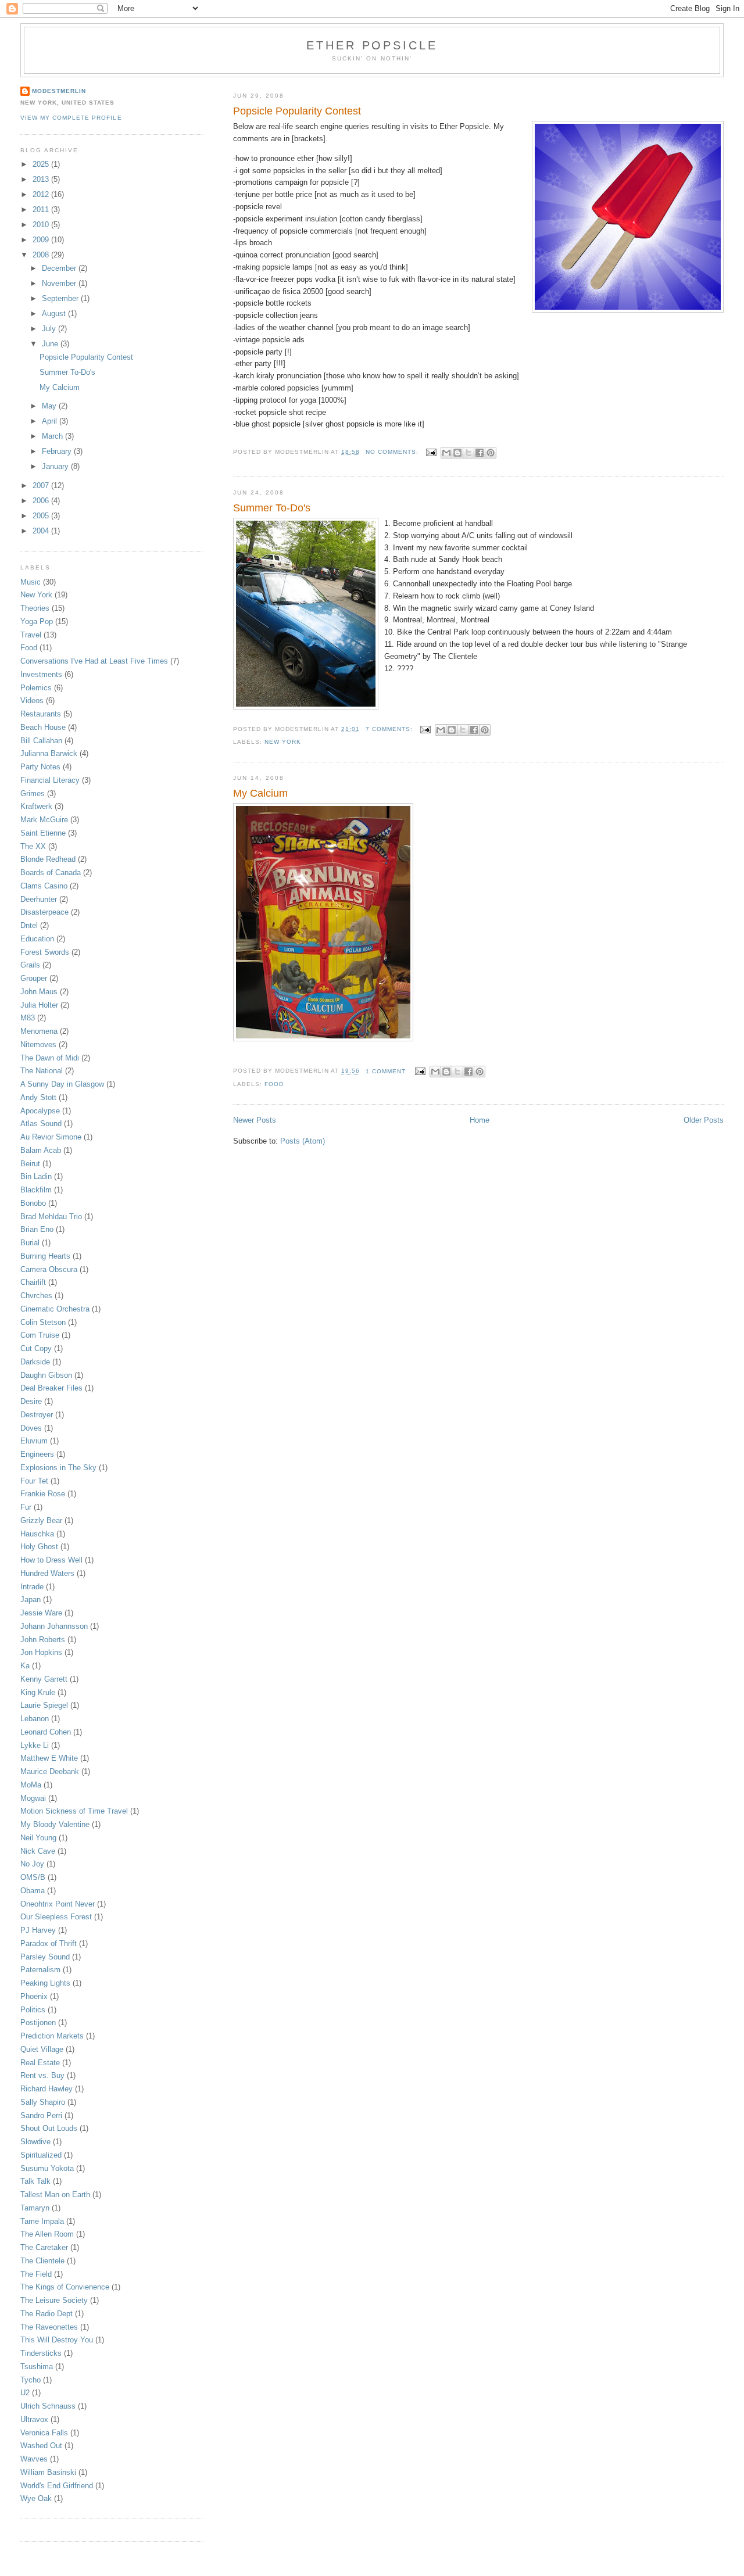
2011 (42, 209)
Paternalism (40, 1970)
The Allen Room (47, 2234)
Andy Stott (38, 1097)
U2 (25, 2393)
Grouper (34, 978)
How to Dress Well (51, 1560)
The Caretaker (44, 2247)
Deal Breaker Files (51, 1388)
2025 (42, 164)
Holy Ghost (39, 1547)
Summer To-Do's (272, 508)
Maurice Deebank (50, 1771)
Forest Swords (45, 952)
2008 (42, 255)
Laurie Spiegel (44, 1705)
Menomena (39, 1031)
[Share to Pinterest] (491, 453)
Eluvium (34, 1441)
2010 (42, 225)
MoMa (31, 1785)
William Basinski (48, 2472)
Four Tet (34, 1481)
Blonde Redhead (48, 859)
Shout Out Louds (49, 2128)
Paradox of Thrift (49, 1943)
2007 (42, 486)
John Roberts (43, 1640)
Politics (33, 2010)
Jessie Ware (41, 1613)
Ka (25, 1666)
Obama (33, 1891)
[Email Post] (431, 452)
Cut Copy (36, 1348)
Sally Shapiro (43, 2102)
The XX (33, 846)
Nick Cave (38, 1851)
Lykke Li (35, 1745)
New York (283, 742)
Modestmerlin (59, 91)
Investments (41, 674)
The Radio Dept (46, 2314)
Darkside (35, 1362)
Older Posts (704, 1120)
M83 (28, 1018)
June (51, 344)
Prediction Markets (52, 2036)
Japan (31, 1599)
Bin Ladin (36, 1176)
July (50, 329)
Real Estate (40, 2063)
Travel (31, 635)
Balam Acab (41, 1150)
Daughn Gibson (46, 1375)
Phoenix (34, 1996)
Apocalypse (40, 1111)
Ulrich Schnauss (48, 2406)
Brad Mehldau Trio (51, 1217)
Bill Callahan (41, 741)
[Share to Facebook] (480, 453)
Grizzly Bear (41, 1520)
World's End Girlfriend (57, 2486)
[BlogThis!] (457, 453)
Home (480, 1120)
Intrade (32, 1587)
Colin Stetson (43, 1322)
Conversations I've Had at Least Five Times (94, 661)
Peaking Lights (45, 1983)
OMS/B (33, 1877)
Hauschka (37, 1534)
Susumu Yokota (47, 2168)
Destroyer (37, 1415)
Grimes (33, 793)
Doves (31, 1428)
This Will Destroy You (57, 2340)
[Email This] (446, 453)
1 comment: (388, 1071)
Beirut (30, 1164)
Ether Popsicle (372, 45)
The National (42, 1071)
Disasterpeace (44, 912)
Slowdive (35, 2142)
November (60, 283)
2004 (42, 531)
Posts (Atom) (303, 1141)
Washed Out (41, 2446)
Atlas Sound (41, 1124)
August (55, 314)
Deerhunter (39, 899)
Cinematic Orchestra (55, 1309)
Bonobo (33, 1203)
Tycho (31, 2380)
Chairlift (33, 1282)
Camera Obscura (49, 1269)
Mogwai (33, 1798)
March (53, 436)
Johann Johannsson (54, 1626)
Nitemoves (38, 1045)
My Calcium (260, 793)
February (58, 451)
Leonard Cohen (46, 1732)
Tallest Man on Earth (55, 2195)
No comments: (393, 452)
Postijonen (38, 2023)
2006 (42, 501)
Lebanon (35, 1719)
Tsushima (37, 2367)
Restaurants (41, 714)
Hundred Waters (47, 1573)
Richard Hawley (46, 2089)
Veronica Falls (44, 2433)
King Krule (38, 1692)
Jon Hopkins (41, 1652)
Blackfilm (36, 1190)
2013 (42, 179)
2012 (42, 194)
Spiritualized (41, 2155)
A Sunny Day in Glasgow (62, 1084)
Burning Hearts (45, 1256)
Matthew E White (49, 1758)
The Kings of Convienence (65, 2287)
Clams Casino (44, 886)
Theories (35, 608)
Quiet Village (42, 2049)
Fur (26, 1507)
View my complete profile (71, 118)
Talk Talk (35, 2181)
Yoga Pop (37, 621)
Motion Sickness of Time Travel (74, 1811)
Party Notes (40, 767)
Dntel (29, 925)
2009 (42, 240)
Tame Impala (42, 2221)
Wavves (34, 2459)
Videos (32, 701)
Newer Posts (255, 1120)
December (60, 268)
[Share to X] (468, 453)
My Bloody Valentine (55, 1824)
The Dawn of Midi (50, 1058)
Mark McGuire (44, 820)
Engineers (37, 1454)
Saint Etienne (43, 833)
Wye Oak (36, 2498)
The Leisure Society (54, 2300)
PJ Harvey (38, 1930)
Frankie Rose (43, 1494)
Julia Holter (39, 1005)
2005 (42, 516)
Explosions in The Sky (58, 1468)
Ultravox (34, 2419)
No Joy (32, 1864)
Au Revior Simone (51, 1137)
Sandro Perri (41, 2115)
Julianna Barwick (49, 753)
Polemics (36, 688)
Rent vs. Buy (42, 2075)
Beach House (43, 727)
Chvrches (36, 1296)
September (61, 298)
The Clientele (42, 2261)
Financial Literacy (50, 780)
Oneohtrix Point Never (58, 1904)
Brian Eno (37, 1229)
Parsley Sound (45, 1957)
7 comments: (390, 729)
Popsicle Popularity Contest (297, 111)
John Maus (39, 992)
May (50, 406)
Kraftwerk (36, 806)
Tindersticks (41, 2353)
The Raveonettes (49, 2327)
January (56, 466)
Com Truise (40, 1335)
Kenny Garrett (44, 1679)
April (51, 421)
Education (37, 939)
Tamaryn (35, 2208)
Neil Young (38, 1838)
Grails (30, 965)
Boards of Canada (51, 873)
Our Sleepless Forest (56, 1917)
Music (31, 582)
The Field (36, 2274)
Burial (30, 1243)
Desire (31, 1401)
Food (274, 1084)
